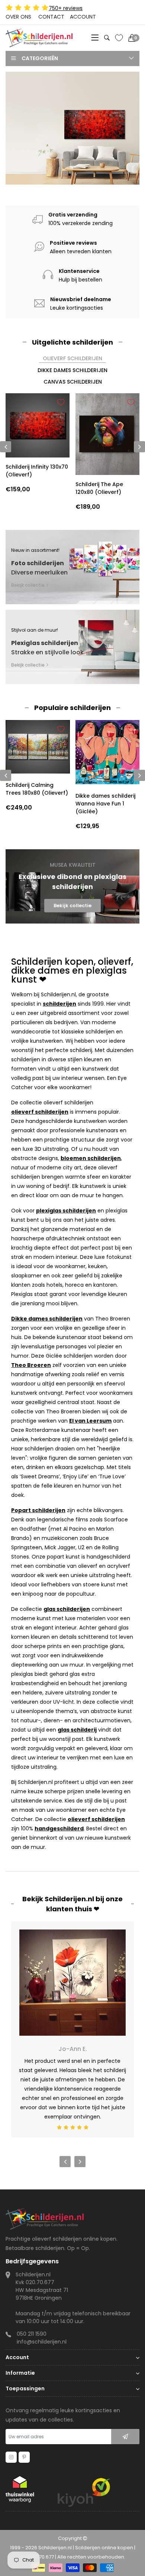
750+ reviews (66, 8)
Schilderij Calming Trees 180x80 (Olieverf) (37, 789)
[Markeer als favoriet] (61, 402)
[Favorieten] (119, 38)
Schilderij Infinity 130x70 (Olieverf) (37, 471)
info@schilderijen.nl (42, 2342)
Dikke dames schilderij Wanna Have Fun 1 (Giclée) (105, 804)
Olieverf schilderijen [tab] (72, 358)
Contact (51, 17)
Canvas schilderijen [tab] (73, 382)
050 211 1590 (32, 2334)
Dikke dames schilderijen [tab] (72, 370)
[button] (70, 175)
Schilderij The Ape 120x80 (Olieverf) (99, 488)
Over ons (18, 17)
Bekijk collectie (40, 166)
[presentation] (6, 775)
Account (83, 17)
